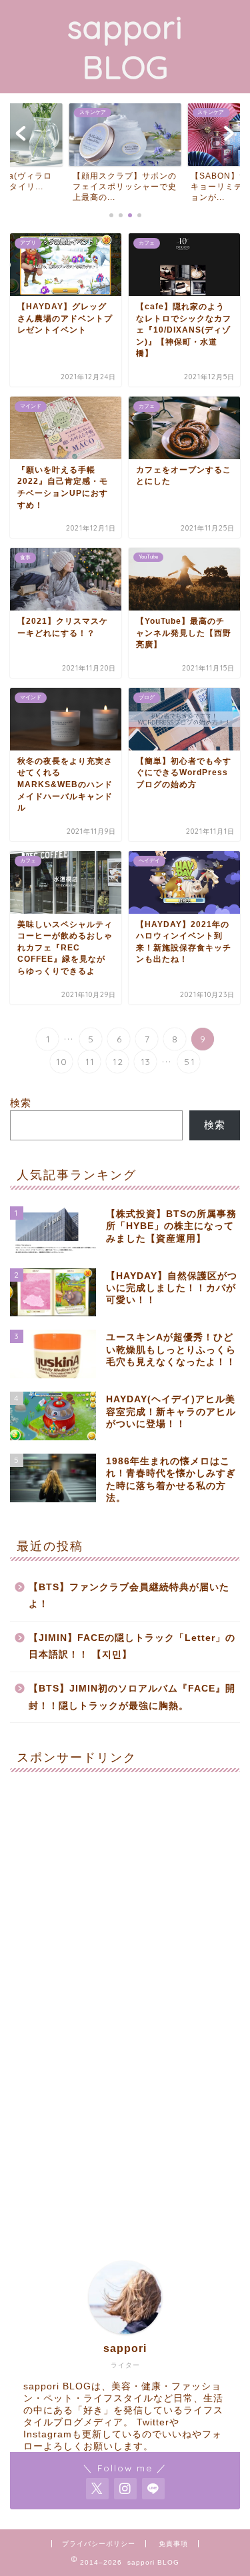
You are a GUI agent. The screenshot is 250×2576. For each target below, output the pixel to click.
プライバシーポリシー (99, 2544)
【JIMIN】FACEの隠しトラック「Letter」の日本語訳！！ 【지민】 (132, 1647)
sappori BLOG (125, 47)
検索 (21, 1103)
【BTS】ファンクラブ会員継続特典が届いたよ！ (129, 1596)
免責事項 (173, 2544)
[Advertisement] (125, 1907)
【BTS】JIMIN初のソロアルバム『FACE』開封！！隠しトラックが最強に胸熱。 (132, 1697)
